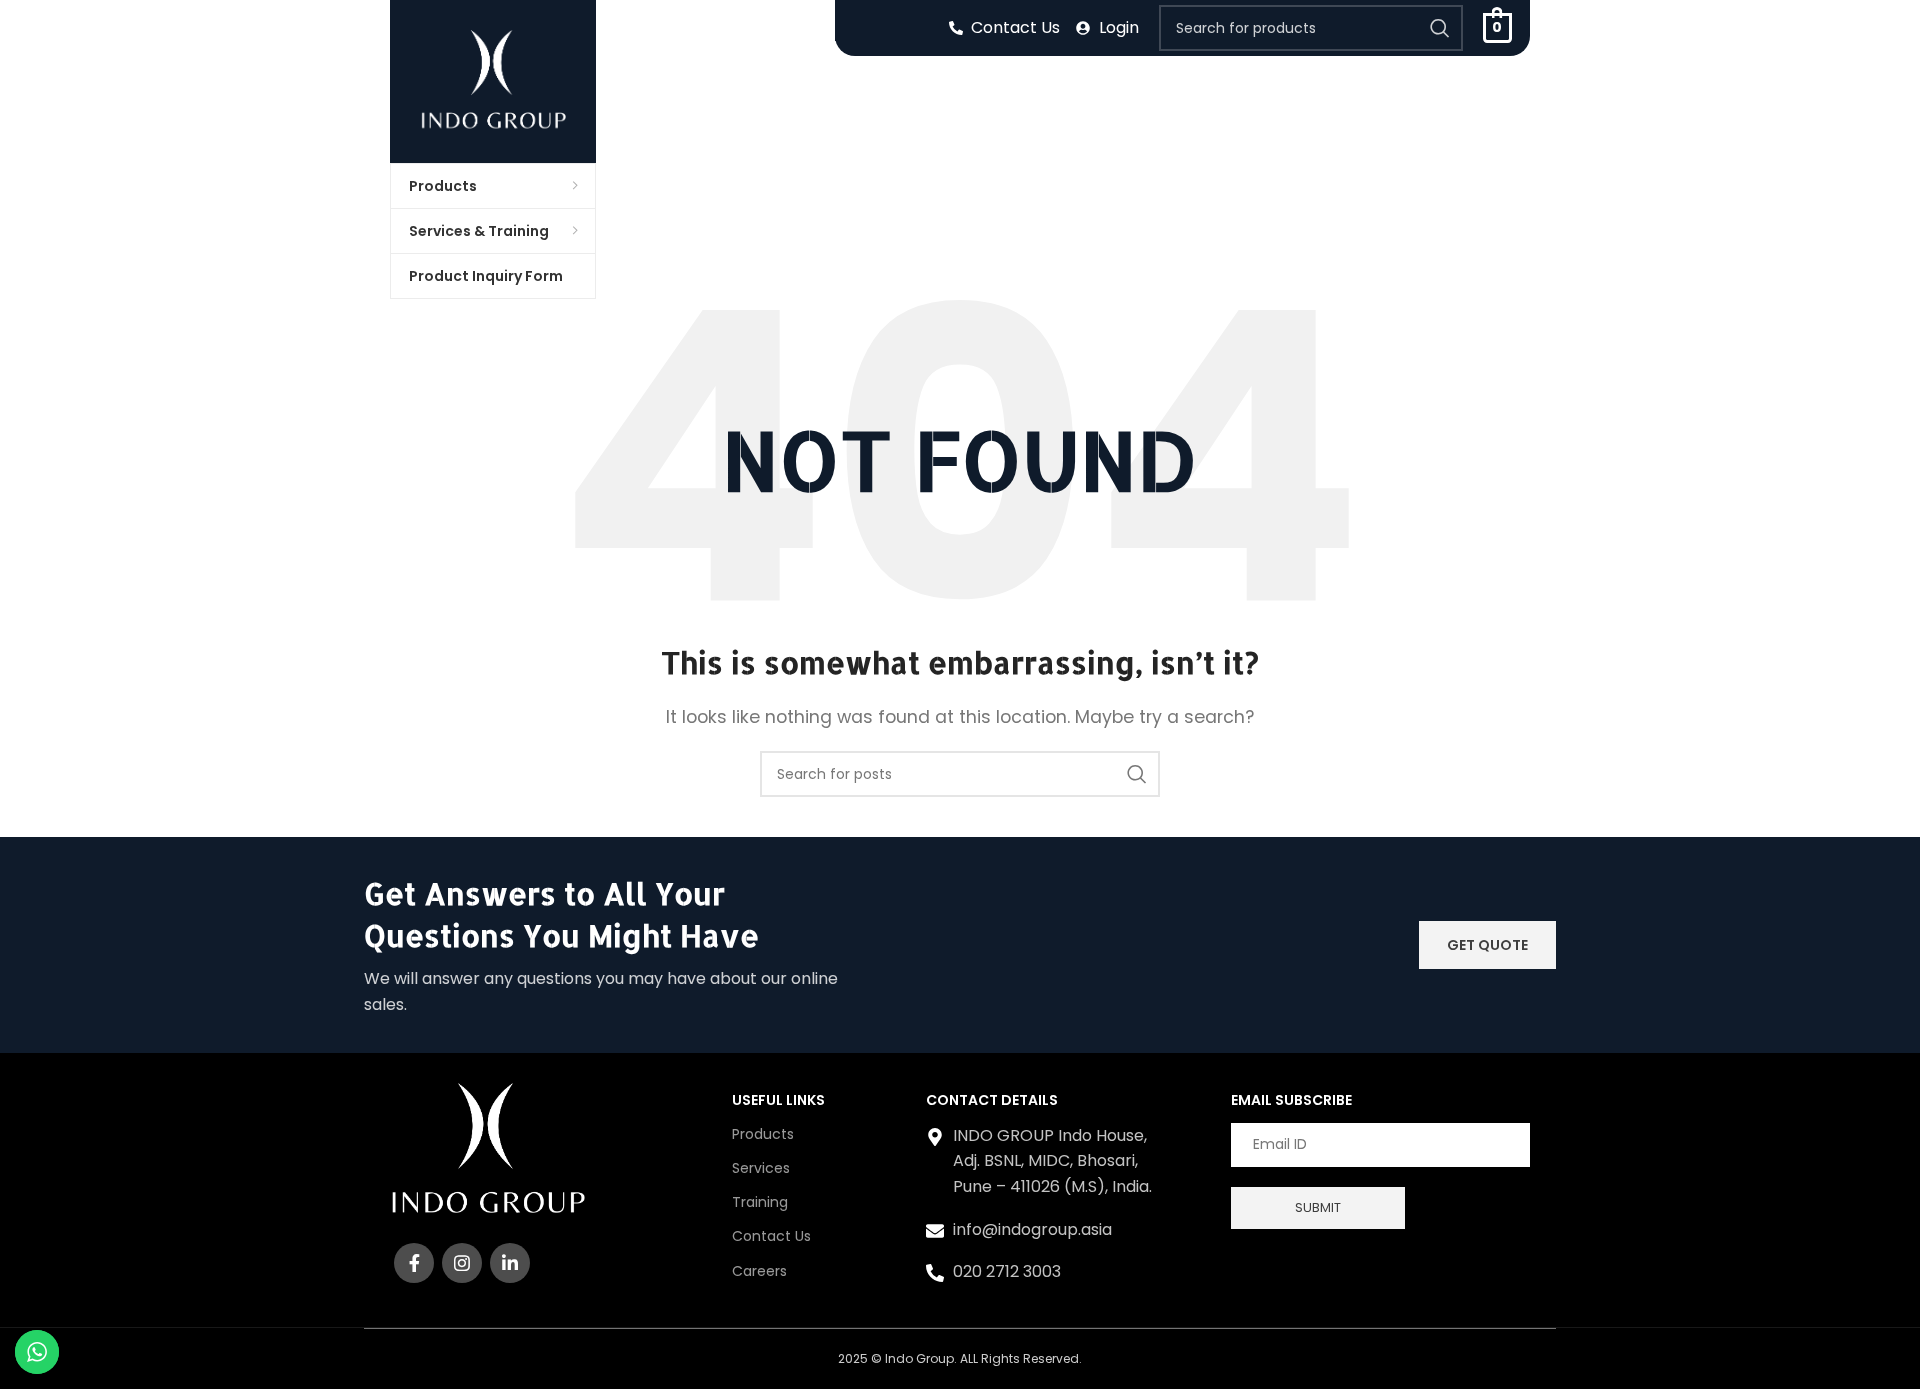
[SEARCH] (1440, 28)
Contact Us (771, 1236)
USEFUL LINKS (778, 1100)
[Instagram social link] (462, 1263)
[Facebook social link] (414, 1263)
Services (761, 1168)
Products (763, 1134)
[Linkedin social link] (510, 1263)
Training (760, 1202)
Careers (759, 1271)
